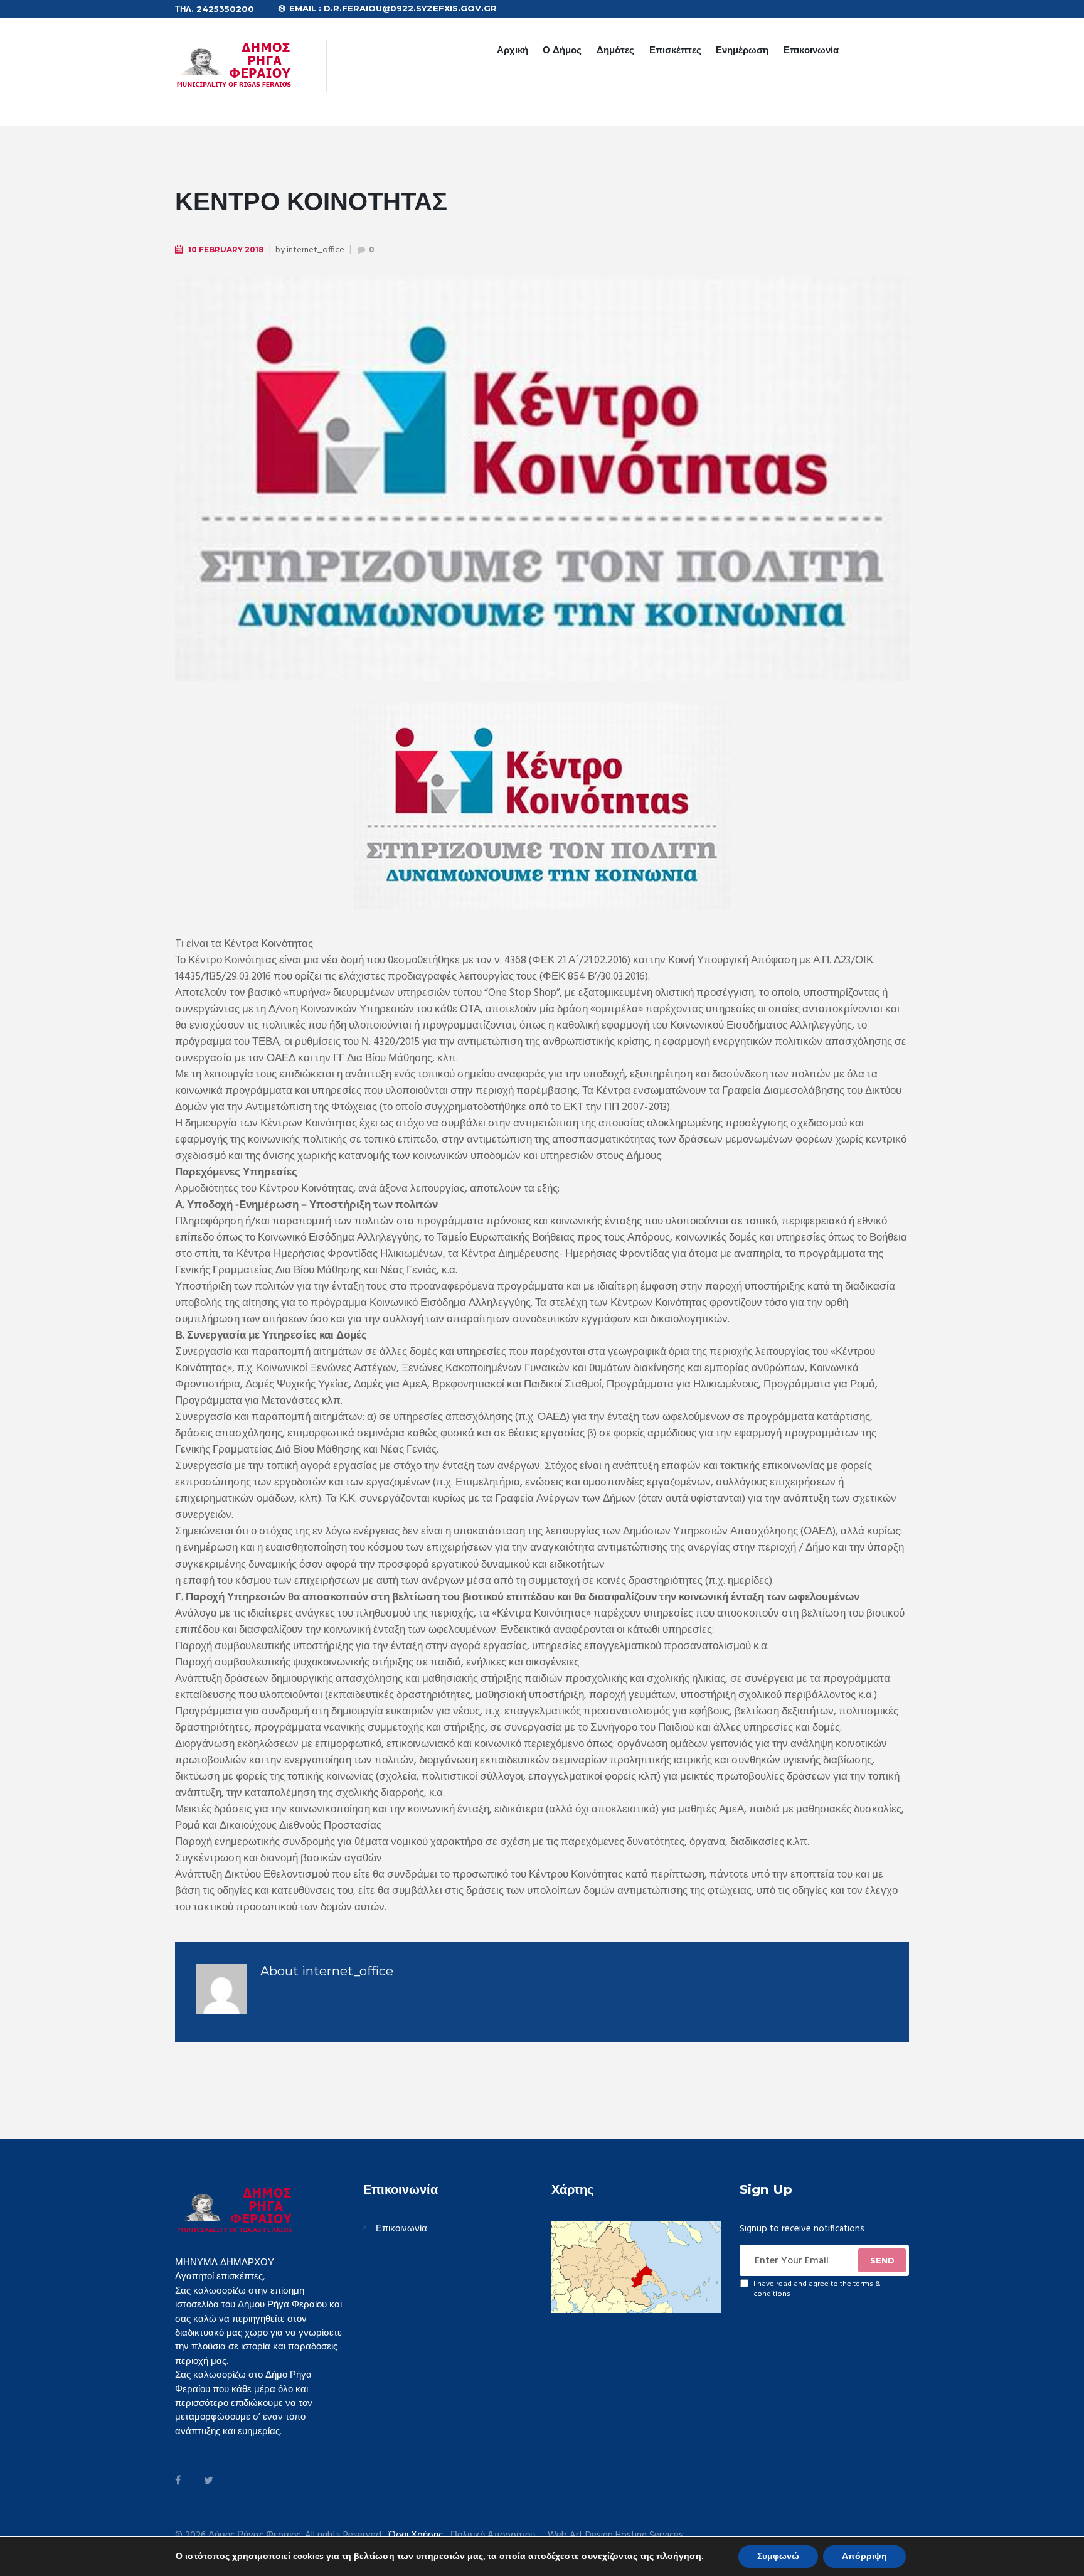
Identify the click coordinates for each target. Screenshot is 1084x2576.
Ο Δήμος (562, 50)
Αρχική (513, 50)
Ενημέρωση (742, 50)
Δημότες (615, 50)
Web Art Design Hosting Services (615, 2536)
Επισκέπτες (675, 50)
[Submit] (882, 2260)
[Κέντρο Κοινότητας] (542, 479)
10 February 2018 (226, 249)
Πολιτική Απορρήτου (493, 2536)
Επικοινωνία (811, 50)
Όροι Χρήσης (416, 2535)
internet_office (316, 250)
